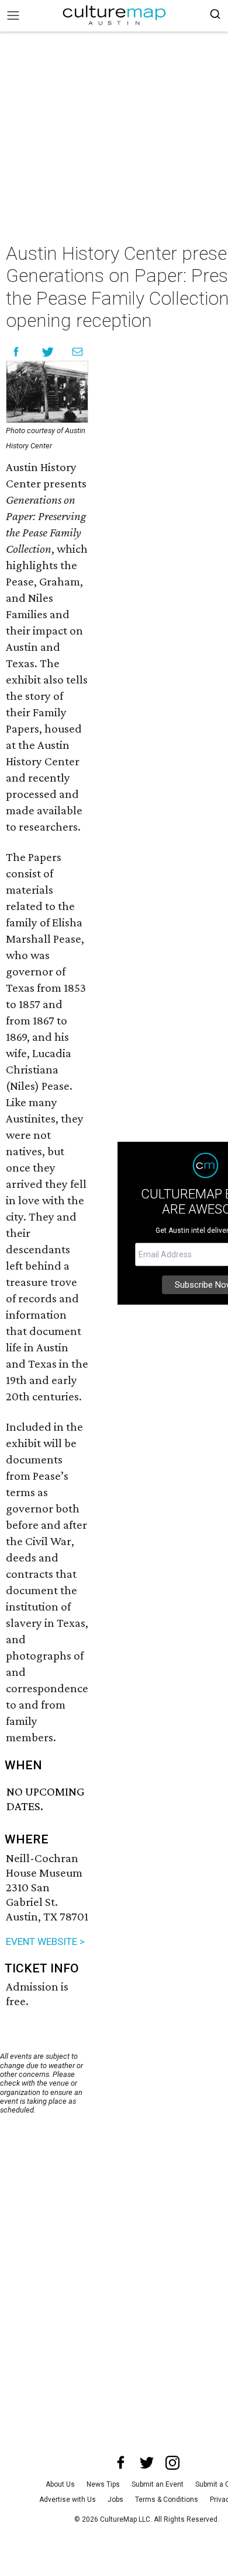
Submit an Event (158, 2484)
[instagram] (172, 2463)
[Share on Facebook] (16, 352)
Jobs (115, 2500)
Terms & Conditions (167, 2500)
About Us (60, 2484)
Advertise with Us (68, 2500)
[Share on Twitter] (48, 352)
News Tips (103, 2484)
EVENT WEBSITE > (45, 1941)
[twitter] (147, 2463)
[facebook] (121, 2463)
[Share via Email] (77, 352)
